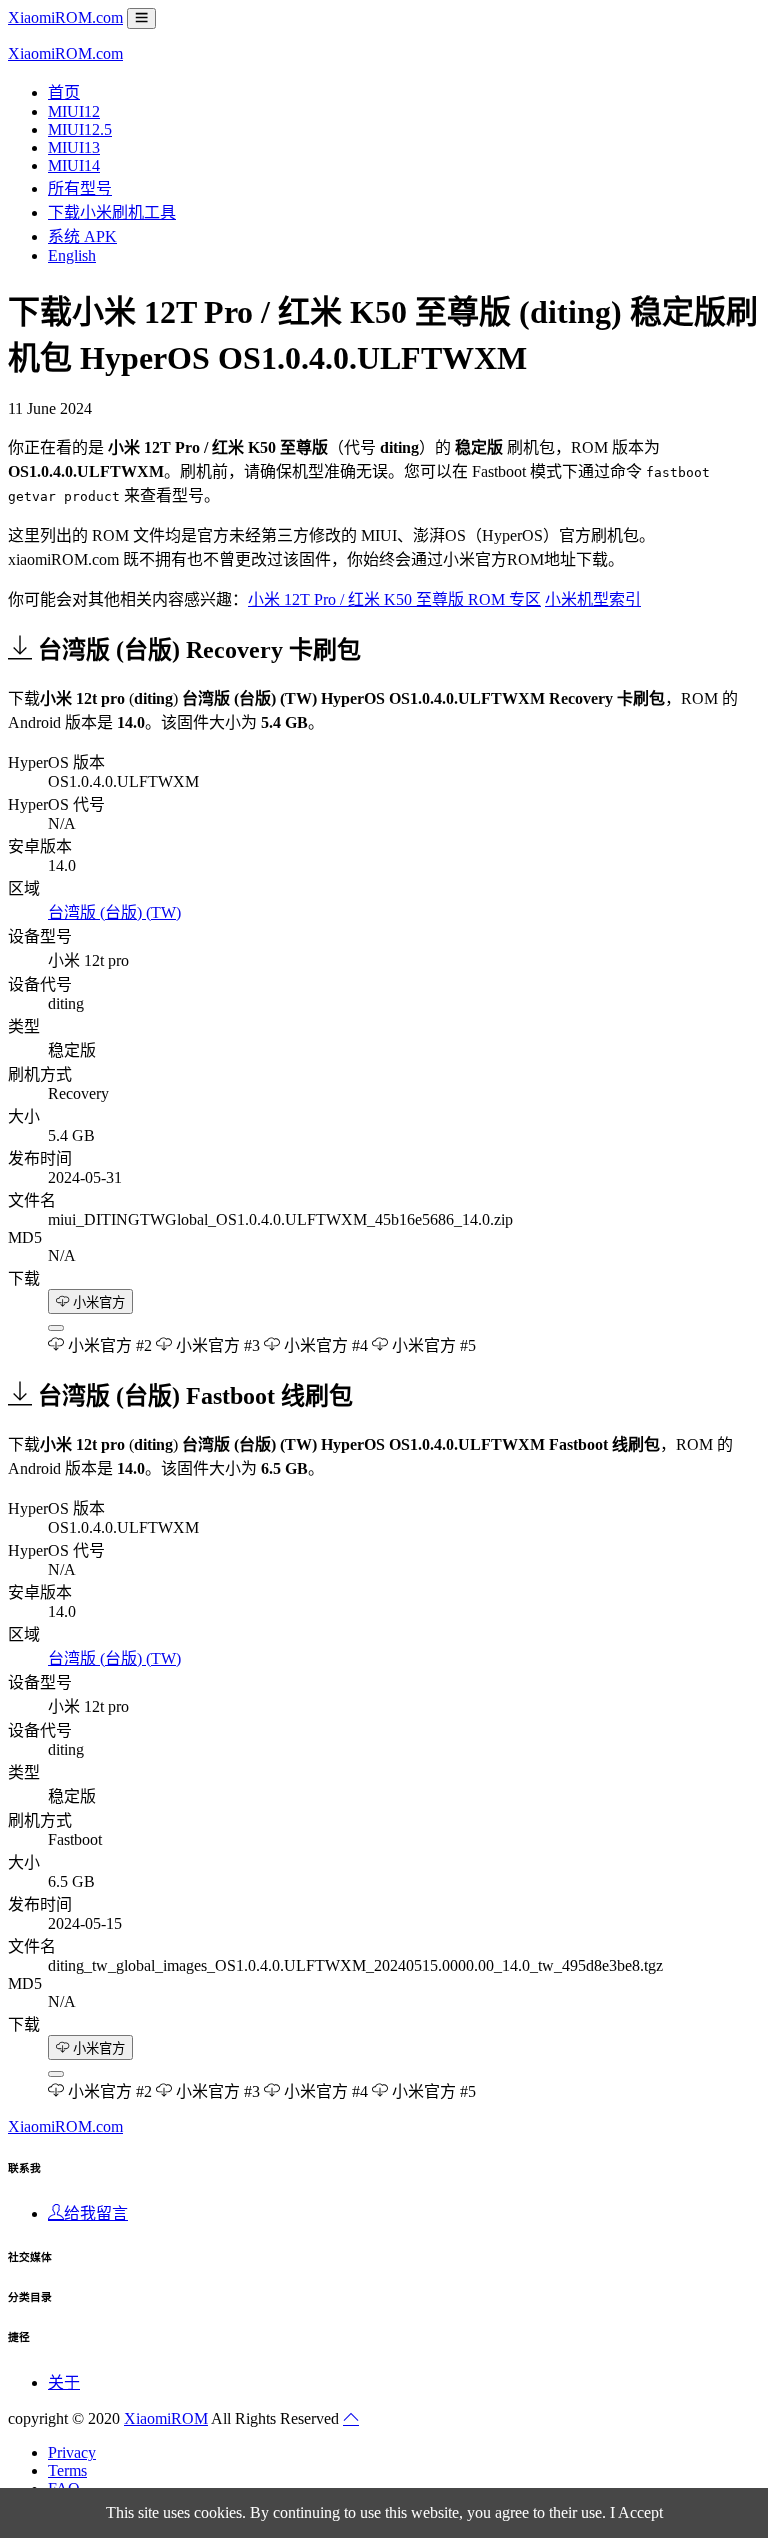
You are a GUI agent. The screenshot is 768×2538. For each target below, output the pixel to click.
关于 (64, 2382)
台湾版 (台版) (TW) (114, 912)
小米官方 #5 (432, 1345)
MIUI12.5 (80, 129)
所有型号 (80, 188)
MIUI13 (74, 147)
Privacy (72, 2452)
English (72, 255)
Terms (67, 2470)
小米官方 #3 (216, 1345)
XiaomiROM (166, 2418)
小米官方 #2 (108, 1345)
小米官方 (97, 1302)
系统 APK (82, 236)
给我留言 (96, 2213)
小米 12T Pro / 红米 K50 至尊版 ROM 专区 (394, 599)
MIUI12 (74, 111)
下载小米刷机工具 (112, 212)
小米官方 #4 (324, 1345)
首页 (64, 92)
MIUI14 (74, 165)
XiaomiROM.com (65, 17)
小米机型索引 (593, 599)
